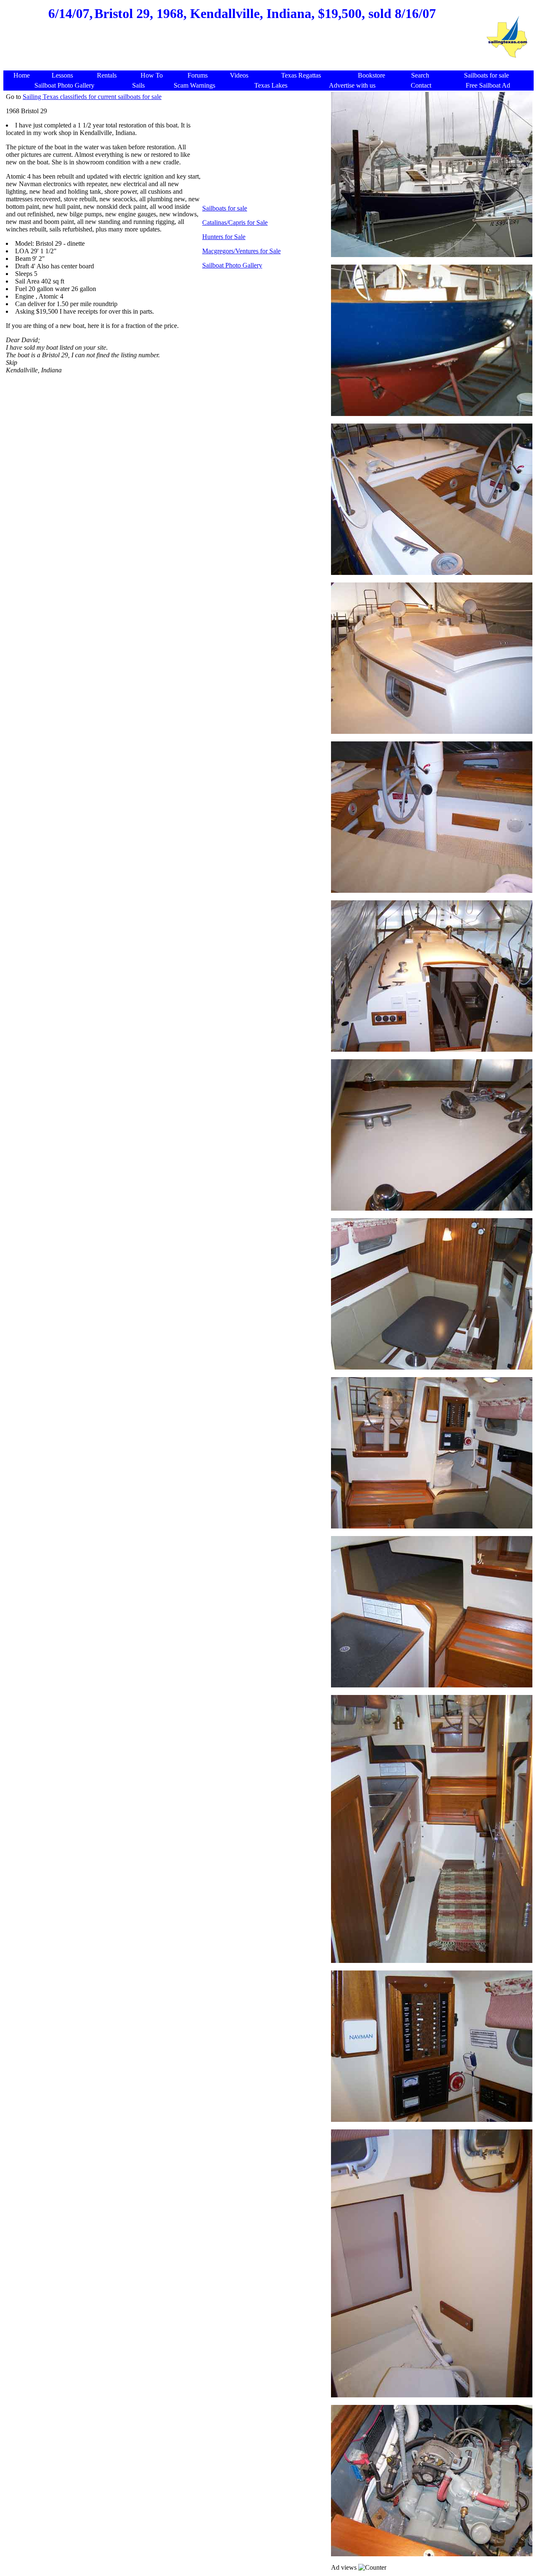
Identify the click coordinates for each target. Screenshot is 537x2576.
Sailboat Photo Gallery (232, 265)
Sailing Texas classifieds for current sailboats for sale (92, 97)
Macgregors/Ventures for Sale (241, 251)
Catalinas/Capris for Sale (235, 222)
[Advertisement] (242, 50)
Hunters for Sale (224, 237)
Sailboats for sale (225, 208)
